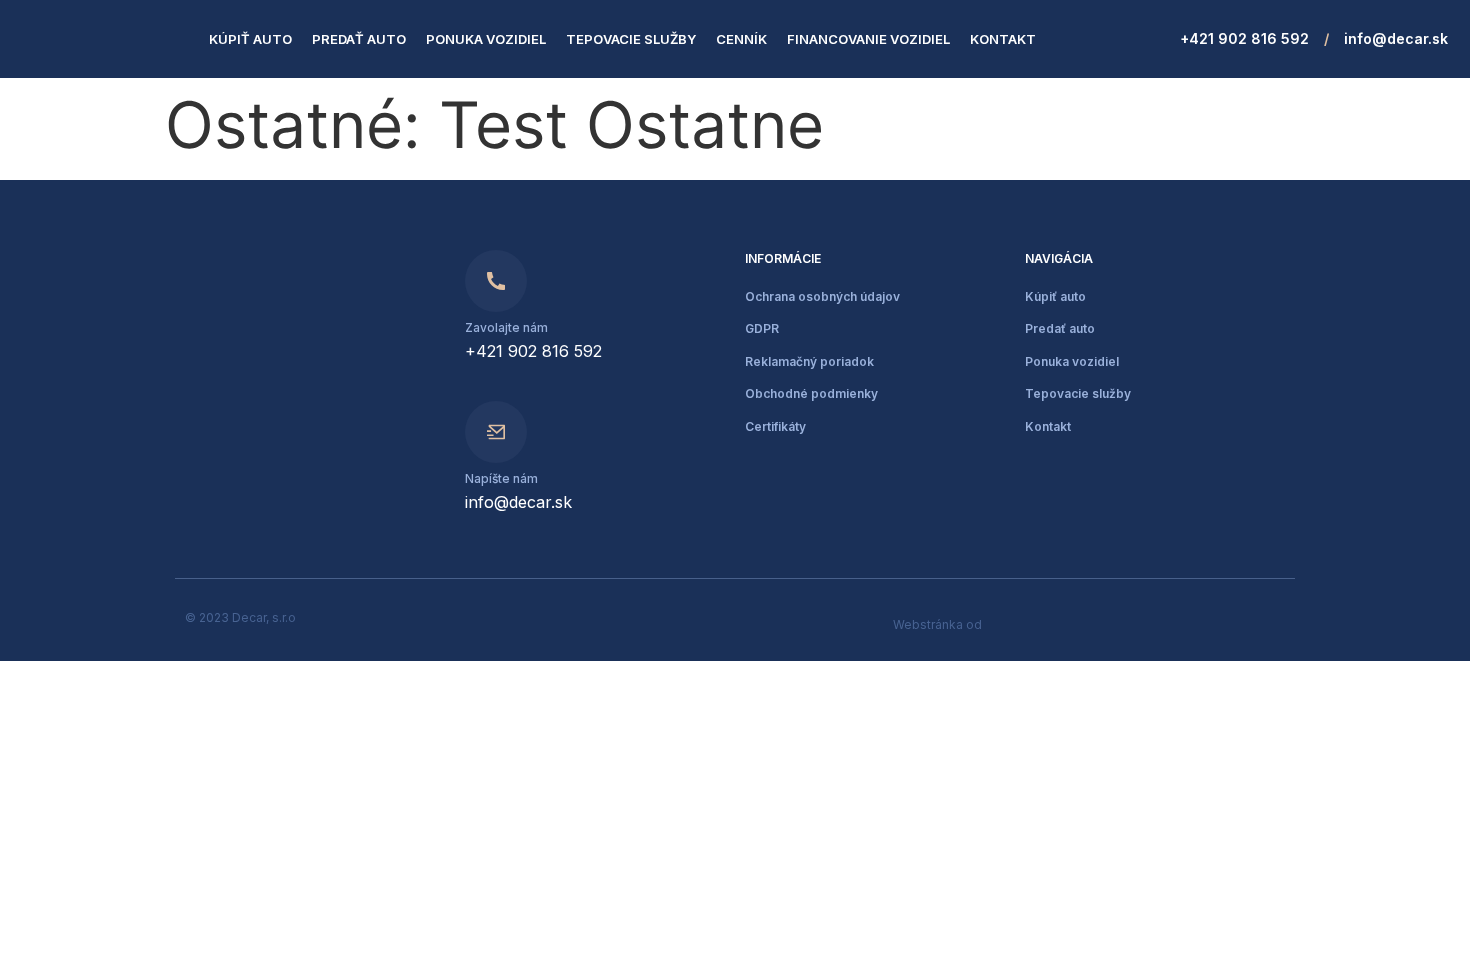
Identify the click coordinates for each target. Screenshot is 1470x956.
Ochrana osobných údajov (822, 296)
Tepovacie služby (631, 39)
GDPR (762, 328)
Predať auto (359, 39)
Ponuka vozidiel (486, 39)
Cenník (741, 39)
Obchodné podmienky (811, 393)
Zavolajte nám (506, 327)
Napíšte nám (501, 478)
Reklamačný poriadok (809, 361)
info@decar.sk (1396, 38)
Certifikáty (775, 426)
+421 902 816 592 (1244, 38)
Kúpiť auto (250, 39)
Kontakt (1003, 39)
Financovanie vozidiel (868, 39)
